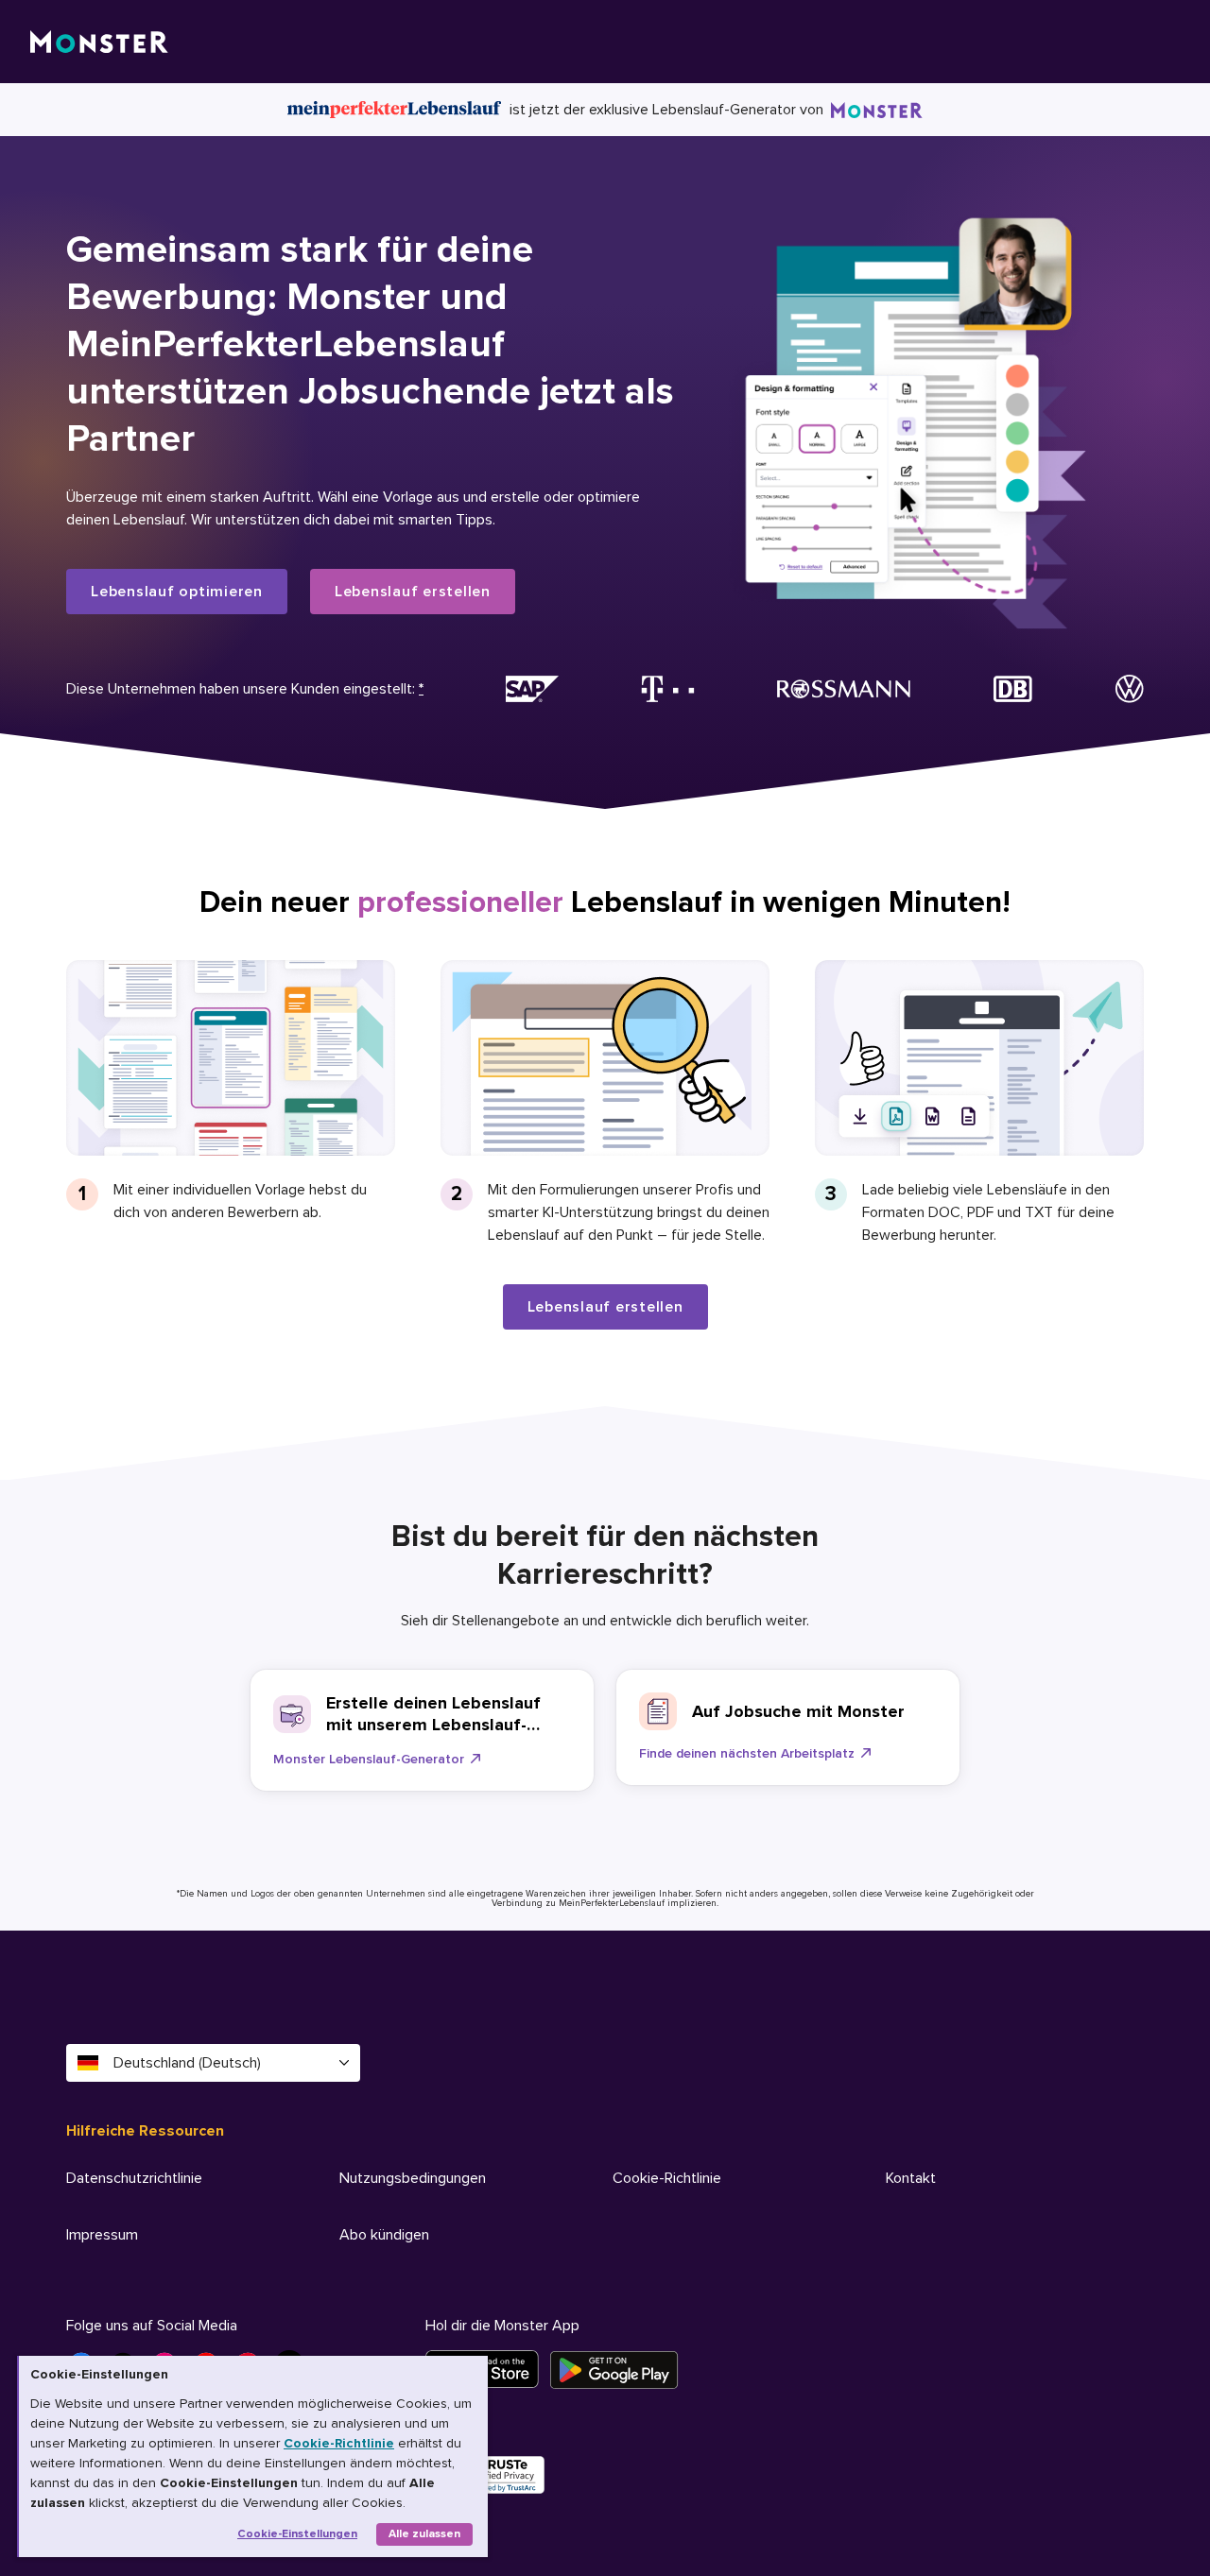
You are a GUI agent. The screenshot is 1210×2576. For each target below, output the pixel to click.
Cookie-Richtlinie (339, 2443)
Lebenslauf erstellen (413, 592)
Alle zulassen (424, 2534)
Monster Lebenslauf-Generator (369, 1759)
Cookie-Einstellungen (297, 2534)
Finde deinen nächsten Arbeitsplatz (747, 1753)
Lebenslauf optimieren (177, 592)
